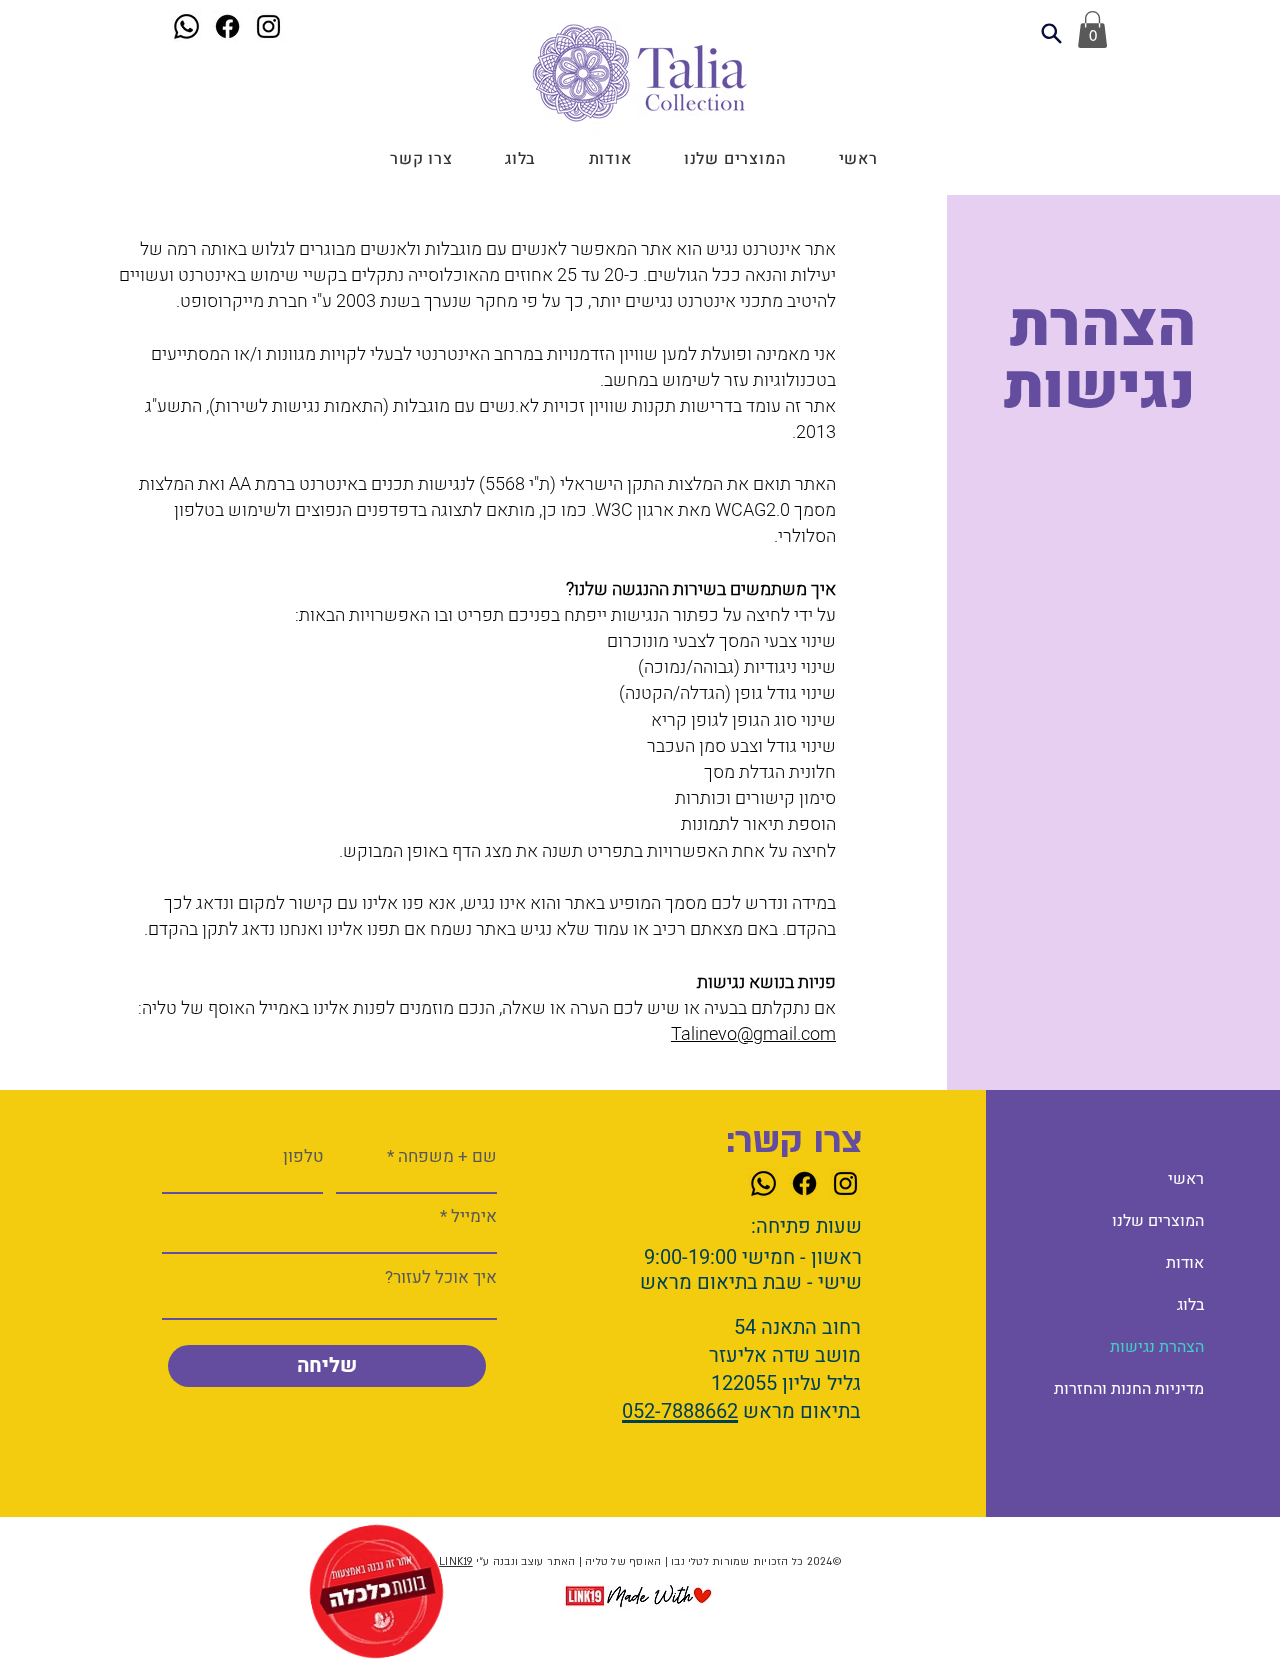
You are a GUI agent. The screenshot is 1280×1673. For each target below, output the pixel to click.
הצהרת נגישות (1157, 1347)
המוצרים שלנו (1158, 1221)
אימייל (474, 1216)
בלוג (1190, 1305)
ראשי (1186, 1179)
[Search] (1051, 33)
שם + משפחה (447, 1156)
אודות (1185, 1263)
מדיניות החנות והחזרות (1133, 1389)
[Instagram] (268, 26)
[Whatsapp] (186, 26)
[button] (1092, 29)
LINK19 (455, 1562)
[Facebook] (227, 26)
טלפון (303, 1156)
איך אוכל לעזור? (441, 1277)
